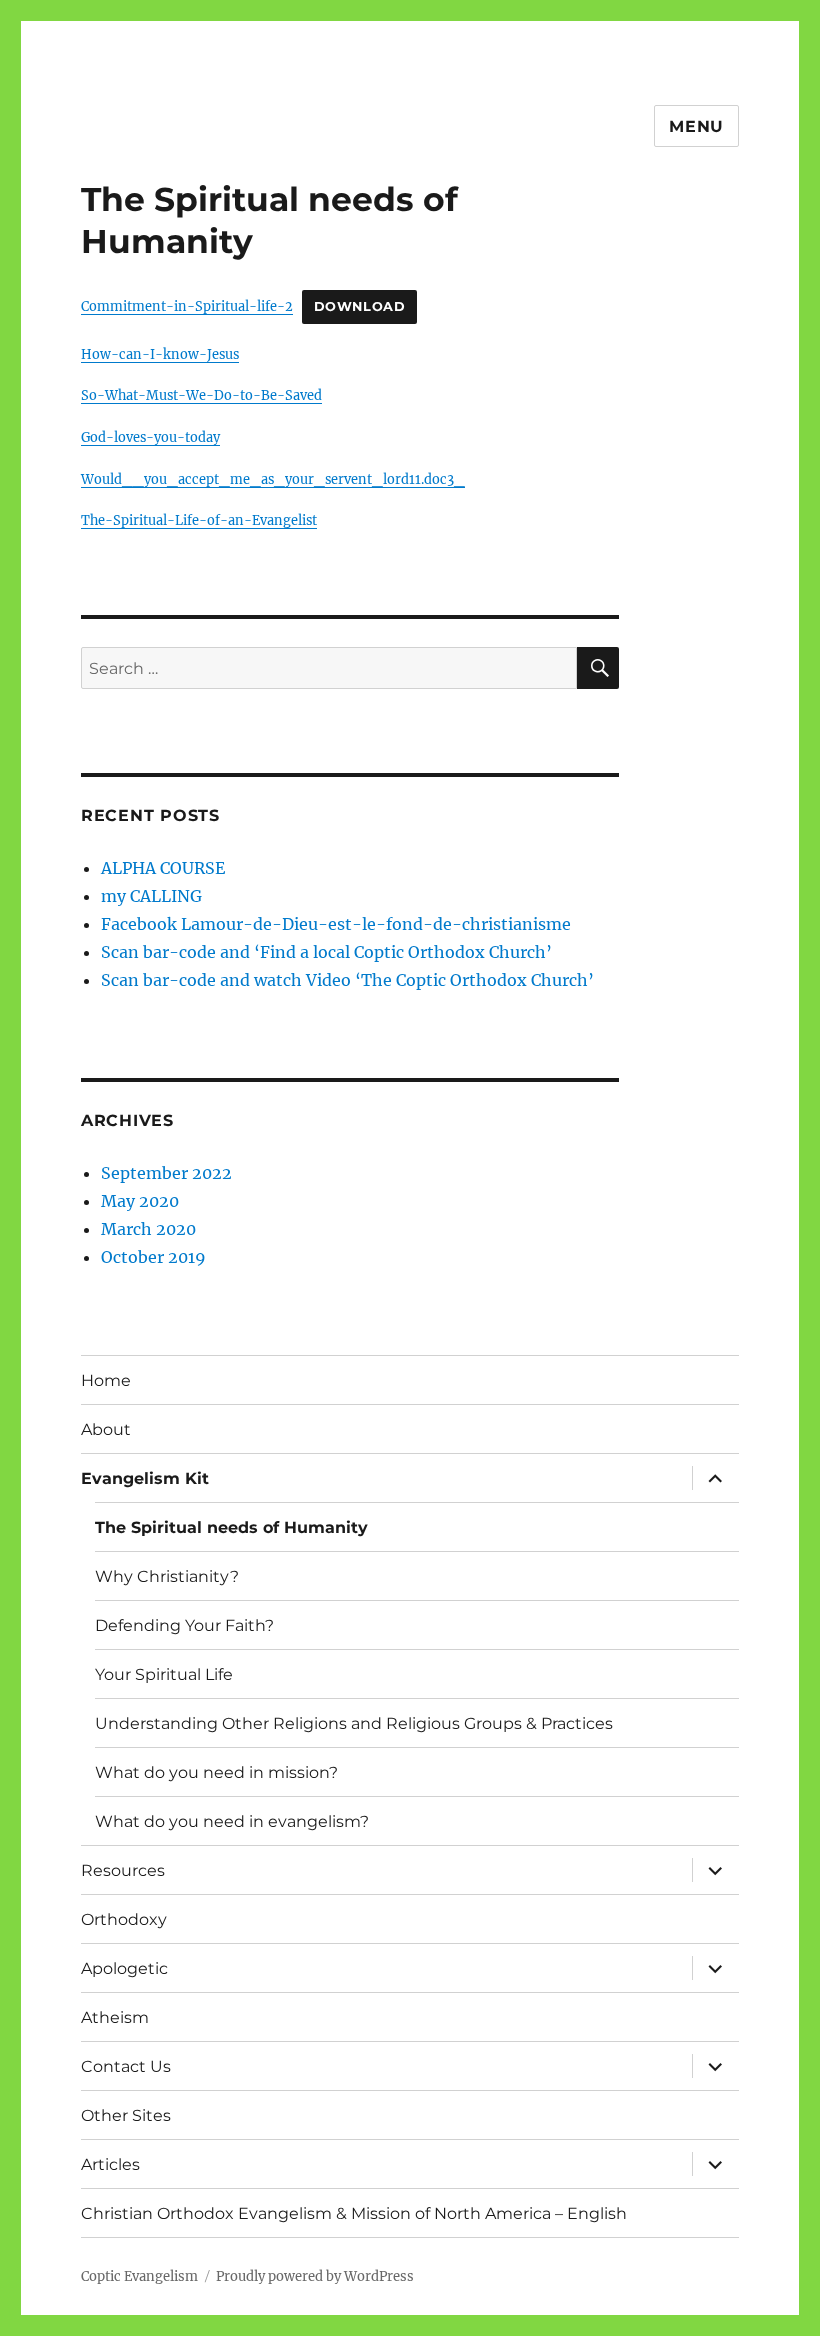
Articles (110, 2164)
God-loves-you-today (150, 437)
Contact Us (126, 2066)
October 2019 (153, 1257)
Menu (696, 126)
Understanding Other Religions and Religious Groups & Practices (354, 1723)
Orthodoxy (124, 1919)
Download (360, 306)
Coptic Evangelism (139, 2276)
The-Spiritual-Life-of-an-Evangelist (199, 520)
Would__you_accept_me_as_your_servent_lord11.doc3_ (273, 479)
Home (106, 1380)
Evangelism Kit (145, 1478)
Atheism (115, 2017)
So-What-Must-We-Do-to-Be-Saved (201, 395)
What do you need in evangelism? (232, 1821)
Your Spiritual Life (164, 1674)
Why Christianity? (167, 1576)
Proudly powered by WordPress (315, 2276)
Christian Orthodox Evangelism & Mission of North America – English (354, 2213)
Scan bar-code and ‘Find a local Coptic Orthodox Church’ (326, 952)
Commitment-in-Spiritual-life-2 (187, 306)
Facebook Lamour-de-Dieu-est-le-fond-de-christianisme (336, 924)
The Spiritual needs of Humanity (231, 1527)
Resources (123, 1870)
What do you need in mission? (216, 1772)
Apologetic (124, 1968)
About (106, 1429)
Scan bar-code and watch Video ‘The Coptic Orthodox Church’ (347, 980)
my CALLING (151, 896)
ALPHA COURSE (163, 868)
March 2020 (148, 1229)
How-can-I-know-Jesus (160, 354)
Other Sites (126, 2115)
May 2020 (140, 1201)
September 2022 (166, 1173)
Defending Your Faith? (184, 1625)
